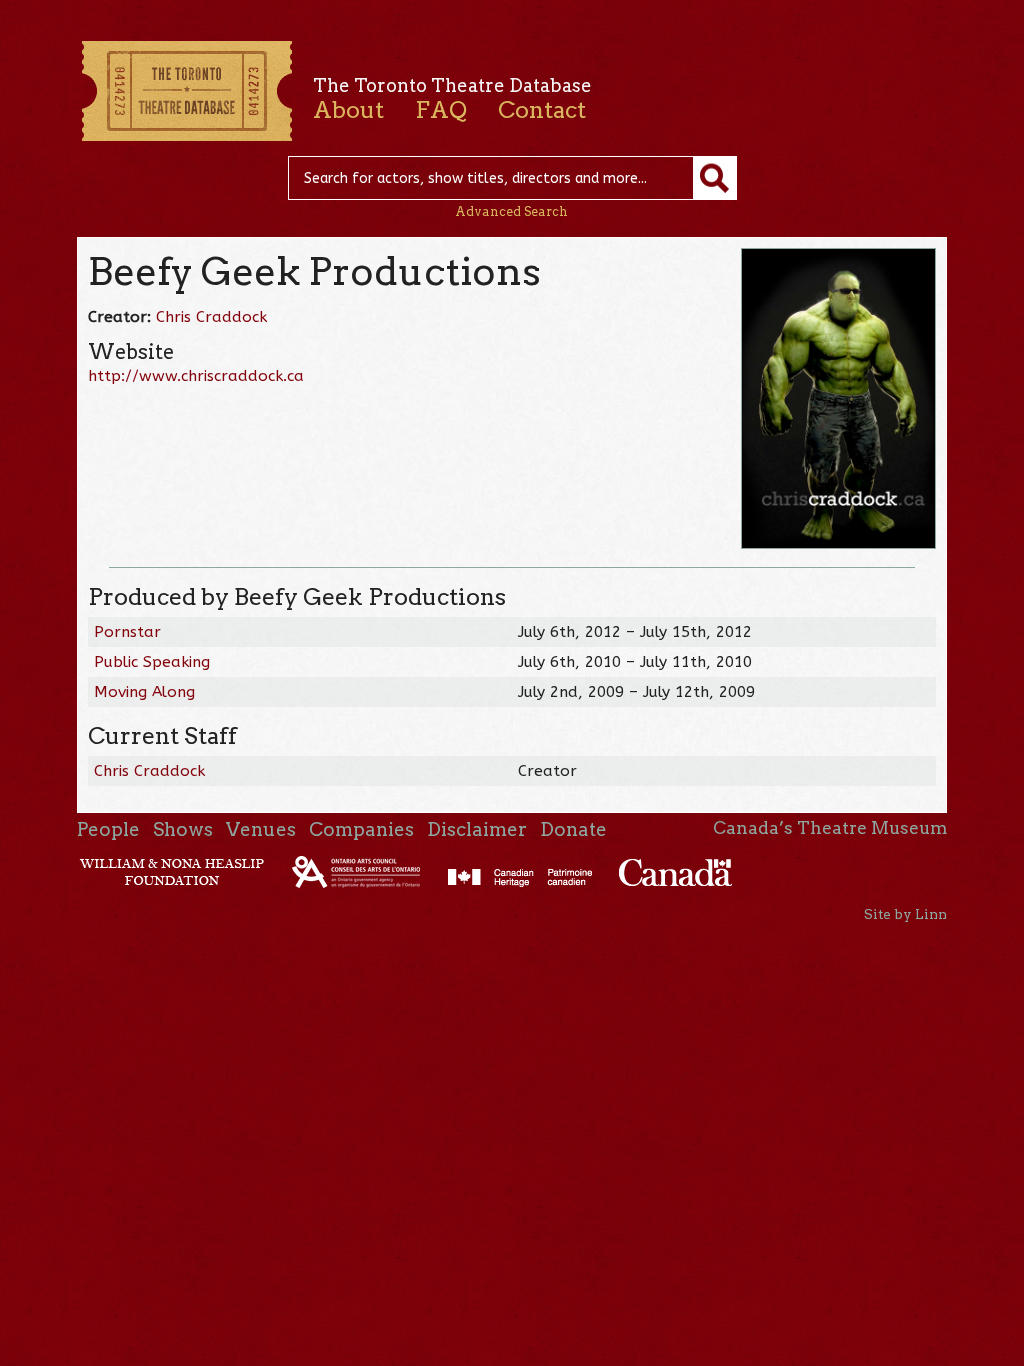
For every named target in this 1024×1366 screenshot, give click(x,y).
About (348, 110)
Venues (261, 829)
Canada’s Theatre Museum (830, 828)
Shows (183, 829)
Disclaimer (477, 829)
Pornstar (127, 632)
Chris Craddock (211, 317)
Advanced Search (511, 211)
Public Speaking (152, 662)
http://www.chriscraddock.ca (196, 376)
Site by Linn (905, 914)
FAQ (441, 110)
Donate (573, 829)
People (108, 829)
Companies (361, 829)
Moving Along (144, 692)
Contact (542, 110)
